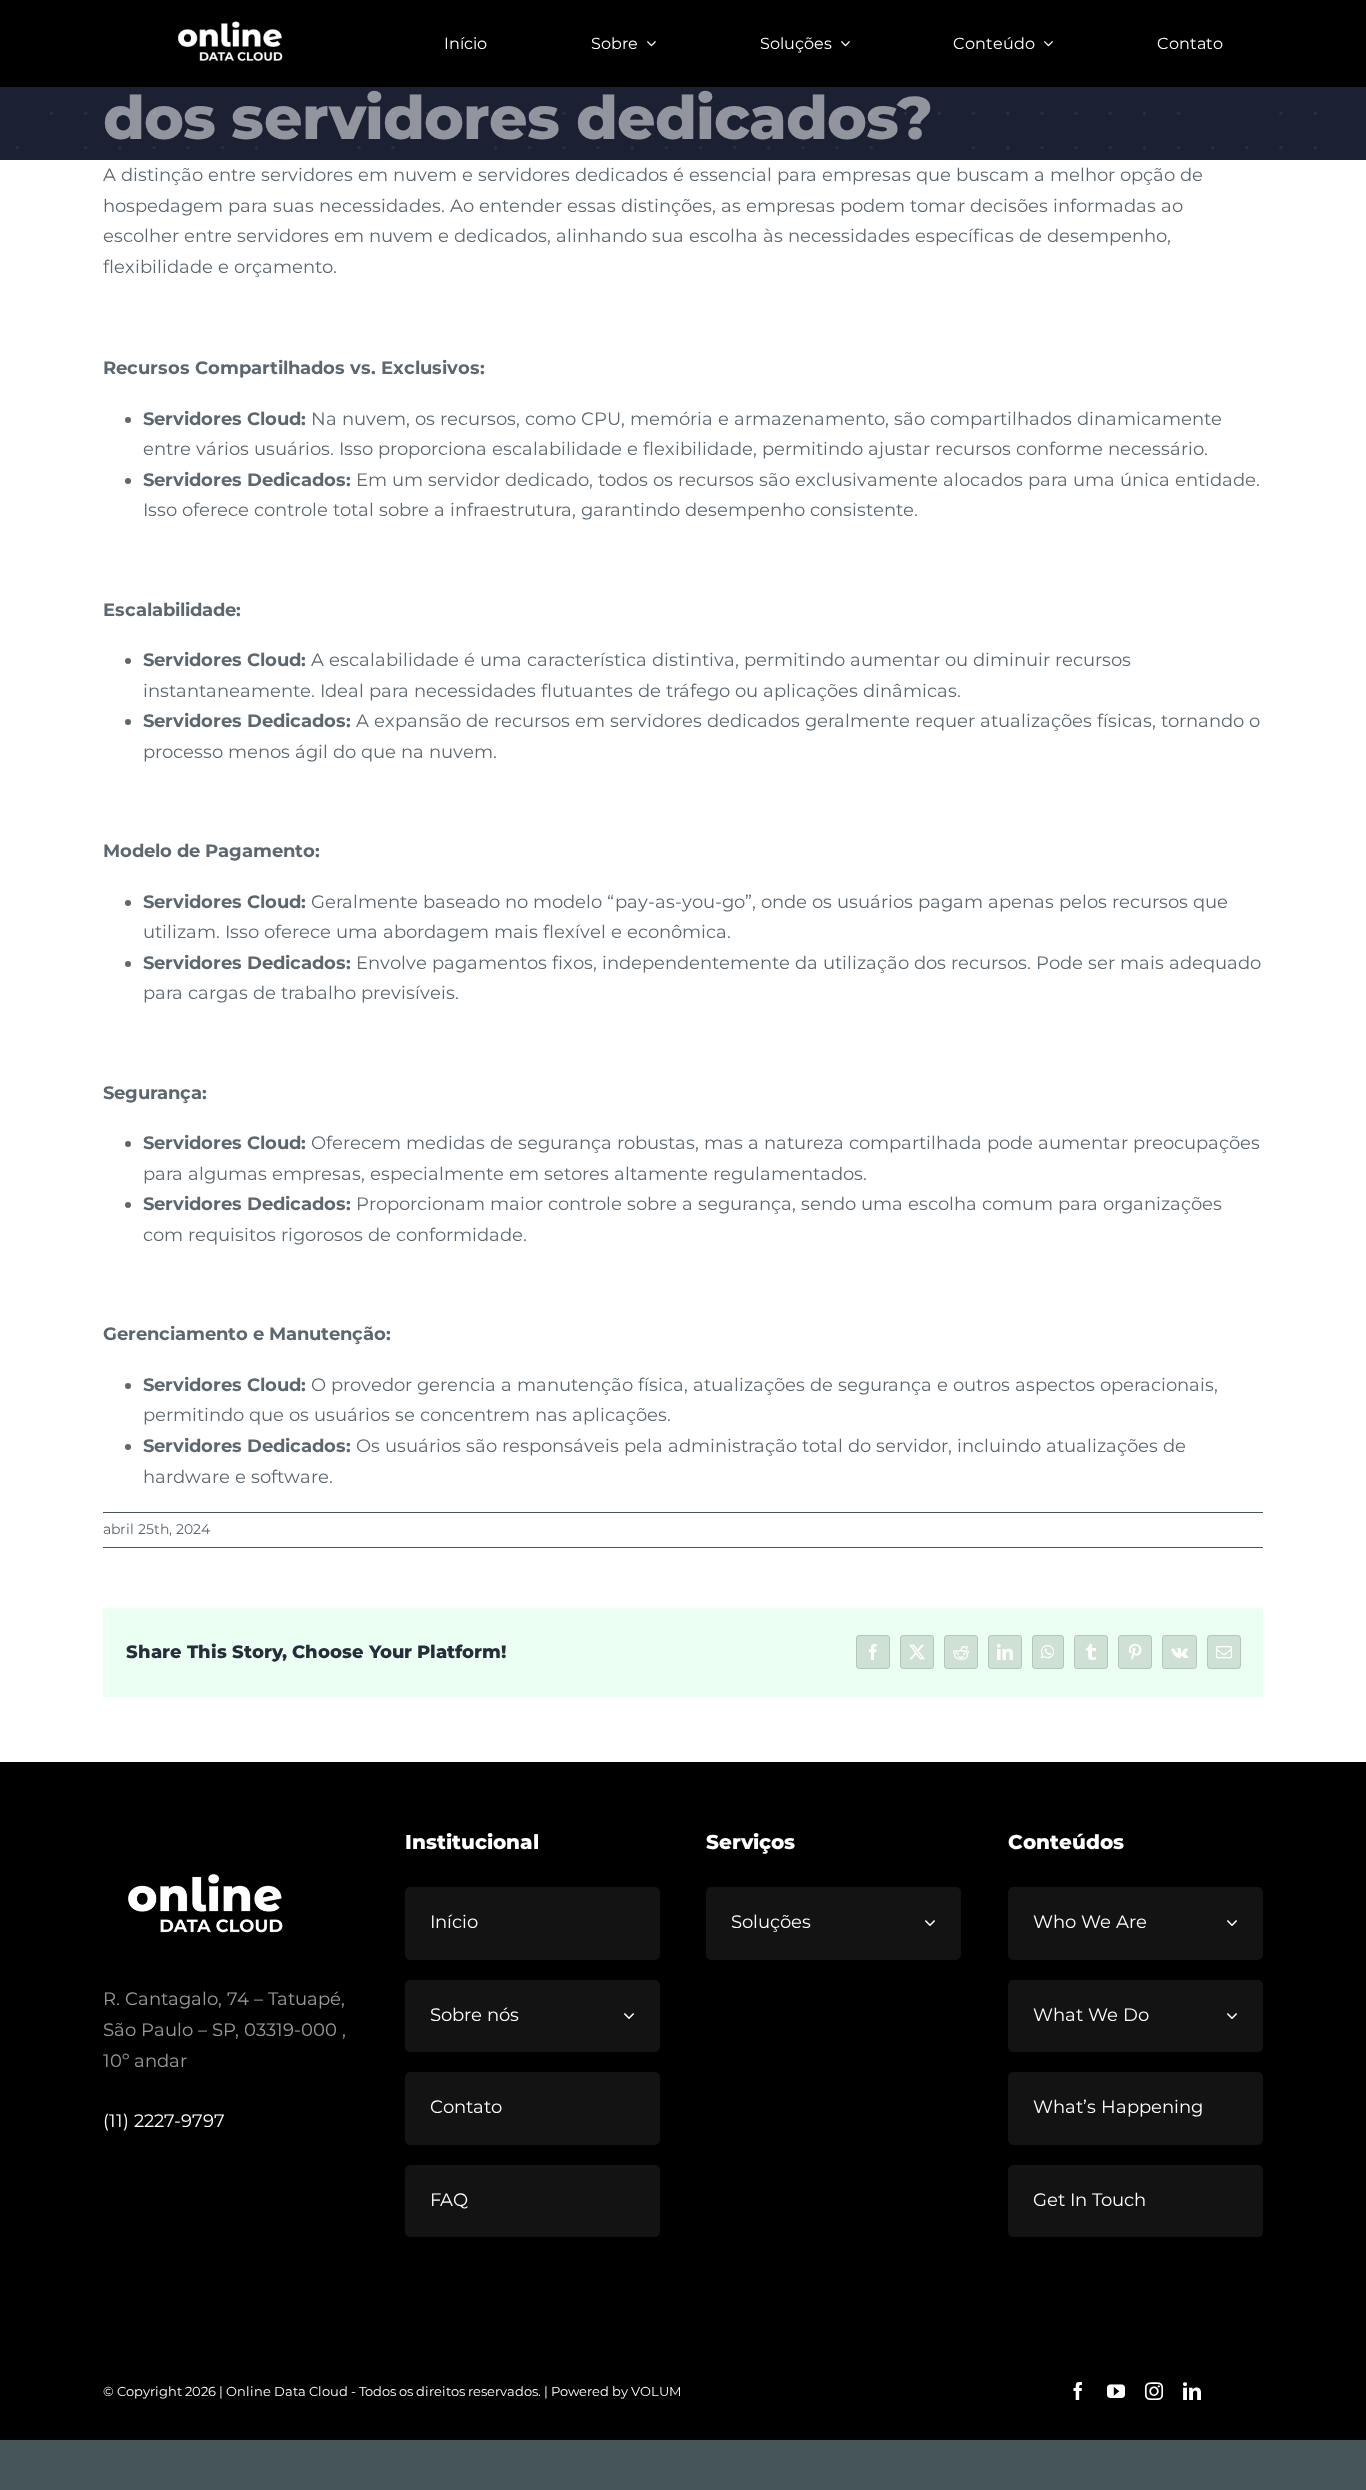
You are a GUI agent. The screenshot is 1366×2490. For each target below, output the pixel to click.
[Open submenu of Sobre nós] (637, 2015)
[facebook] (1078, 2391)
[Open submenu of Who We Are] (1240, 1922)
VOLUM (656, 2391)
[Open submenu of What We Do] (1240, 2015)
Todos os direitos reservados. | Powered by (495, 2391)
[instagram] (1154, 2391)
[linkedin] (1192, 2391)
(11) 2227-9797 (164, 2121)
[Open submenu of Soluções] (938, 1922)
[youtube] (1116, 2391)
